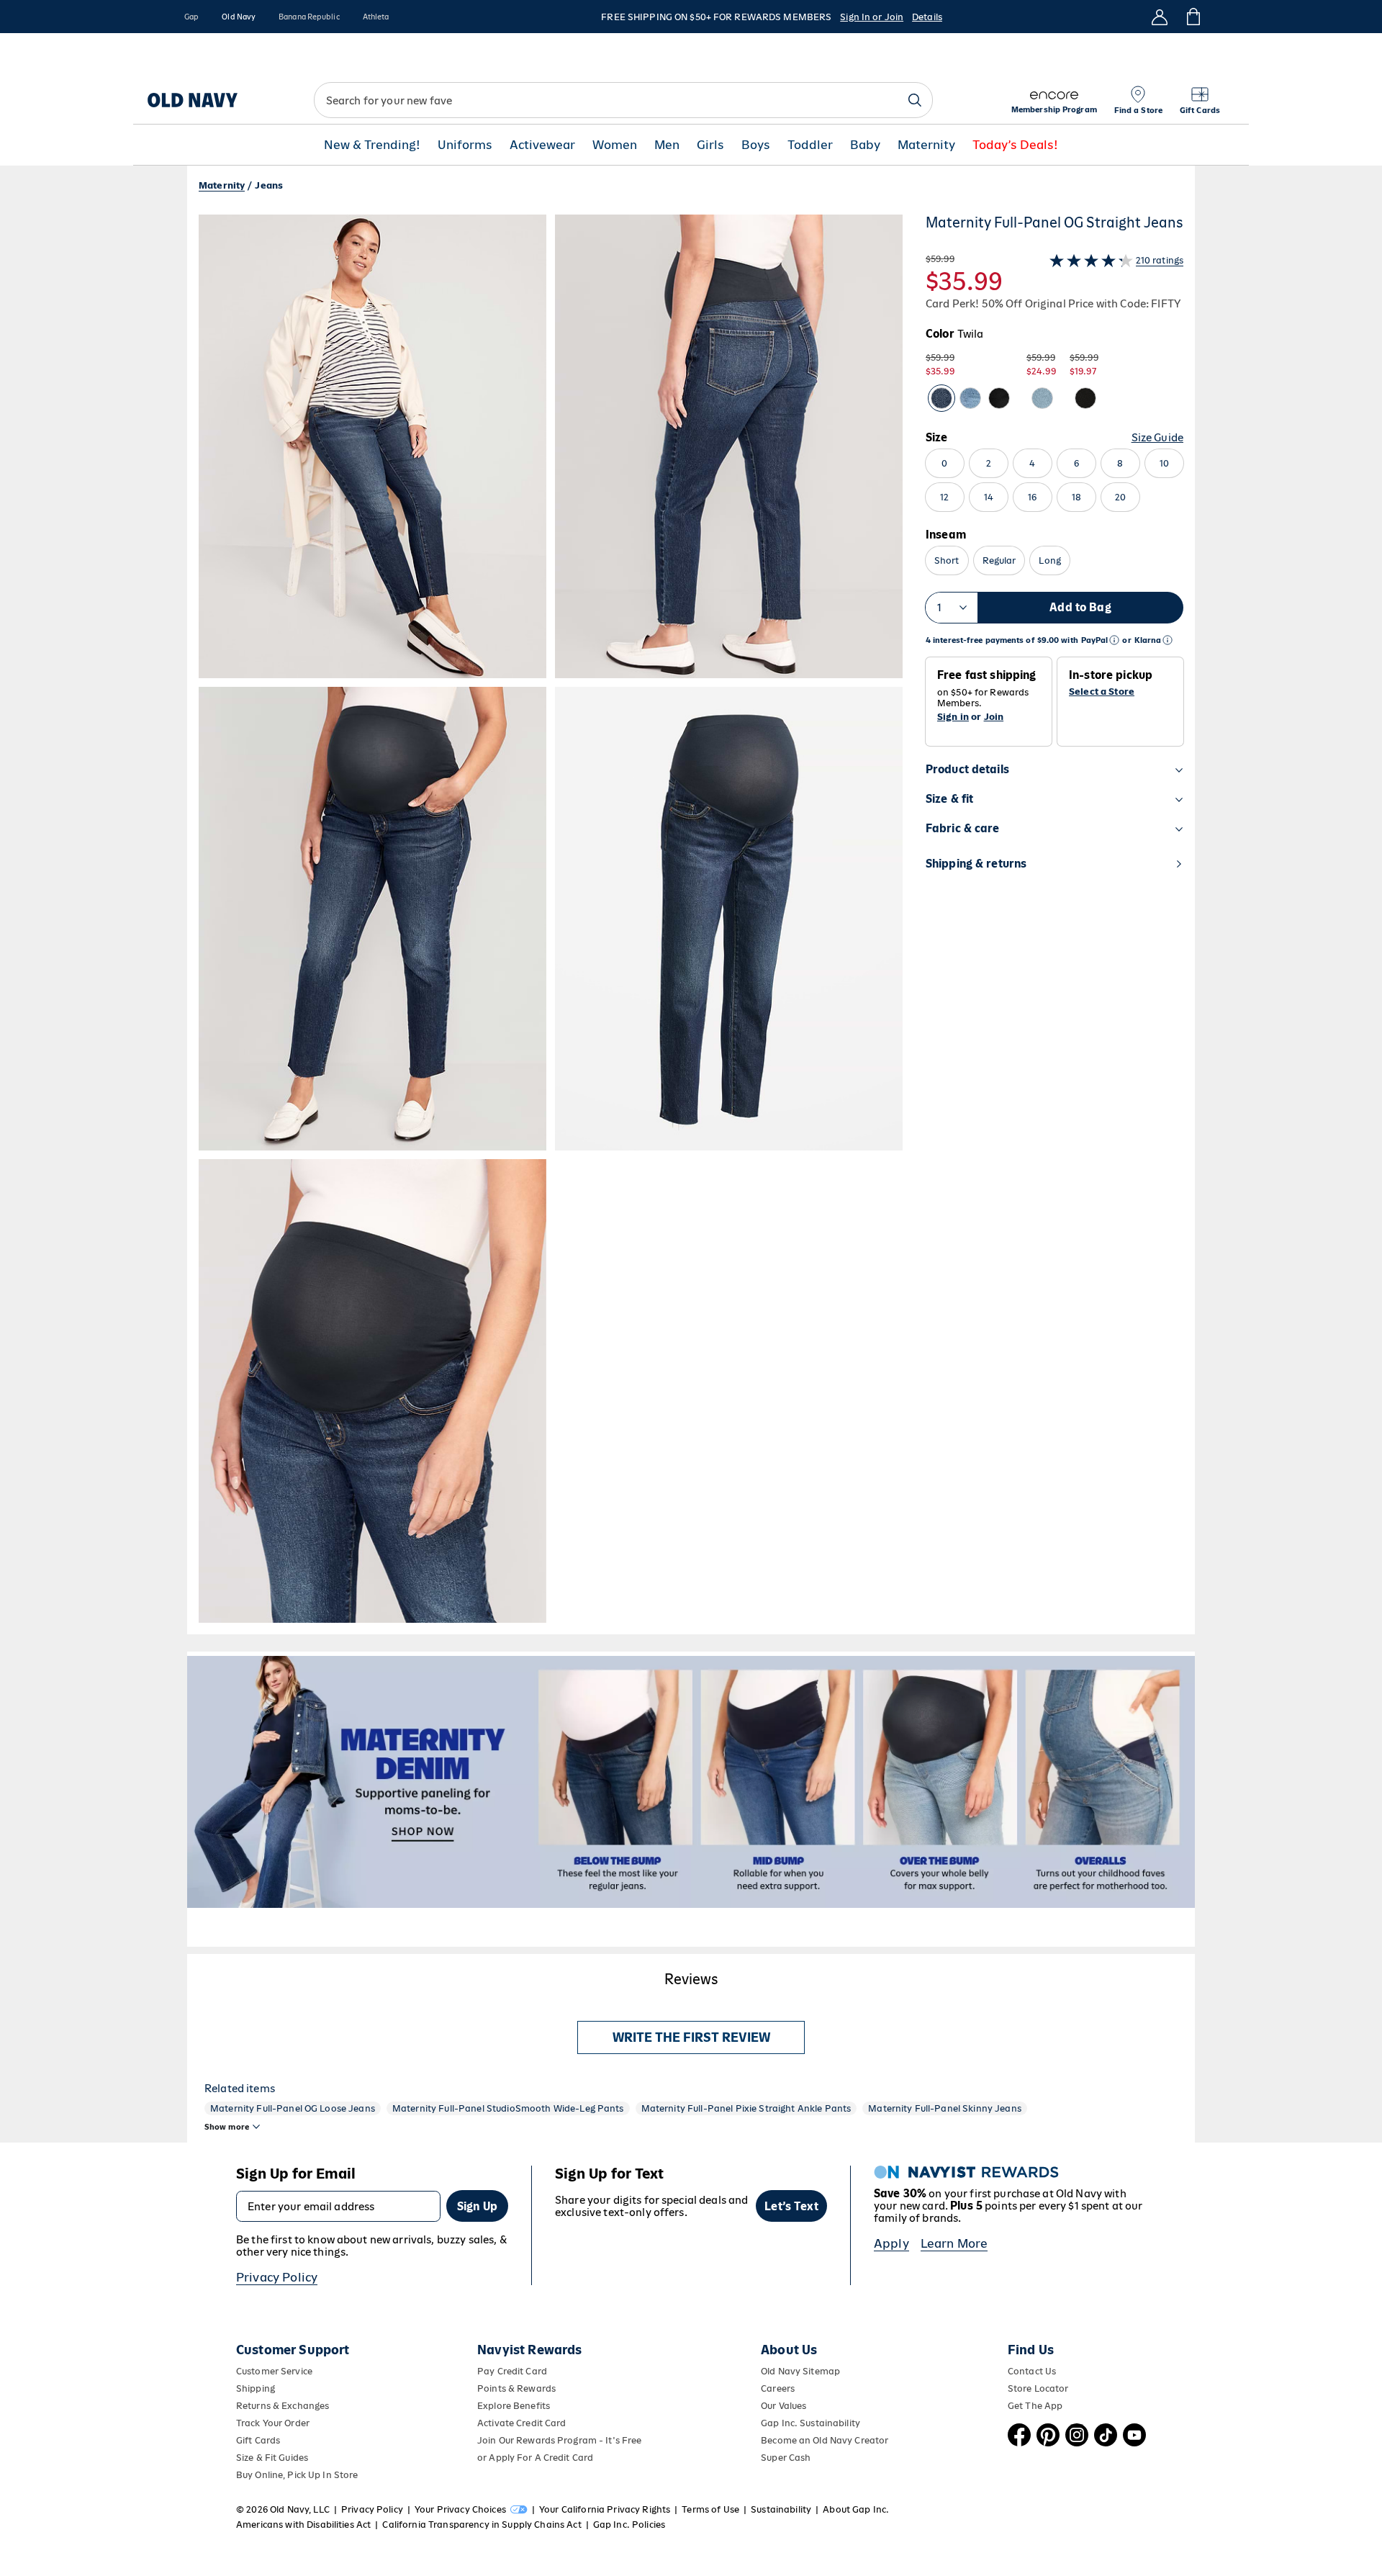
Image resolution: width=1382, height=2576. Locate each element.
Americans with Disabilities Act (303, 2525)
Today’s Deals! (1015, 145)
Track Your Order (273, 2423)
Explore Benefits (514, 2406)
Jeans (269, 185)
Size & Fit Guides (272, 2458)
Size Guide (1157, 437)
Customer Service (274, 2371)
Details (927, 17)
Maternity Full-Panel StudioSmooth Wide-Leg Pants (508, 2108)
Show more (227, 2127)
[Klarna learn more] (1168, 640)
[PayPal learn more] (1114, 640)
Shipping (256, 2388)
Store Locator (1038, 2388)
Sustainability (781, 2509)
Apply (891, 2243)
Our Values (783, 2406)
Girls (710, 145)
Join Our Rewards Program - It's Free (559, 2440)
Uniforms (465, 145)
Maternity (926, 145)
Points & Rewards (516, 2388)
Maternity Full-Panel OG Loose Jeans (293, 2108)
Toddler (810, 145)
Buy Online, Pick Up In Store (297, 2475)
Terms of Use (710, 2509)
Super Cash (786, 2458)
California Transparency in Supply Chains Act (482, 2525)
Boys (756, 145)
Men (667, 145)
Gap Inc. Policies (629, 2525)
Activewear (542, 145)
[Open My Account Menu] (1160, 17)
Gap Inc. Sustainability (810, 2423)
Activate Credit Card (521, 2423)
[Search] (915, 100)
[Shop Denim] (691, 1782)
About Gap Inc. (856, 2509)
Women (615, 145)
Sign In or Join (872, 17)
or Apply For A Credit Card (535, 2458)
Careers (778, 2388)
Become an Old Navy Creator (825, 2440)
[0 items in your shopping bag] (1192, 17)
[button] (551, 919)
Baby (865, 145)
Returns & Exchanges (283, 2406)
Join (994, 717)
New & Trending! (372, 145)
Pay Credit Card (512, 2371)
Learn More (954, 2243)
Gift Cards (258, 2440)
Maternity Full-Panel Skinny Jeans (945, 2108)
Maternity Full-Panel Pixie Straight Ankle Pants (746, 2108)
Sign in (953, 717)
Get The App (1035, 2406)
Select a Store (1102, 692)
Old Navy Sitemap (800, 2371)
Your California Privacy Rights (605, 2509)
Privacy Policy (277, 2277)
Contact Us (1032, 2371)
